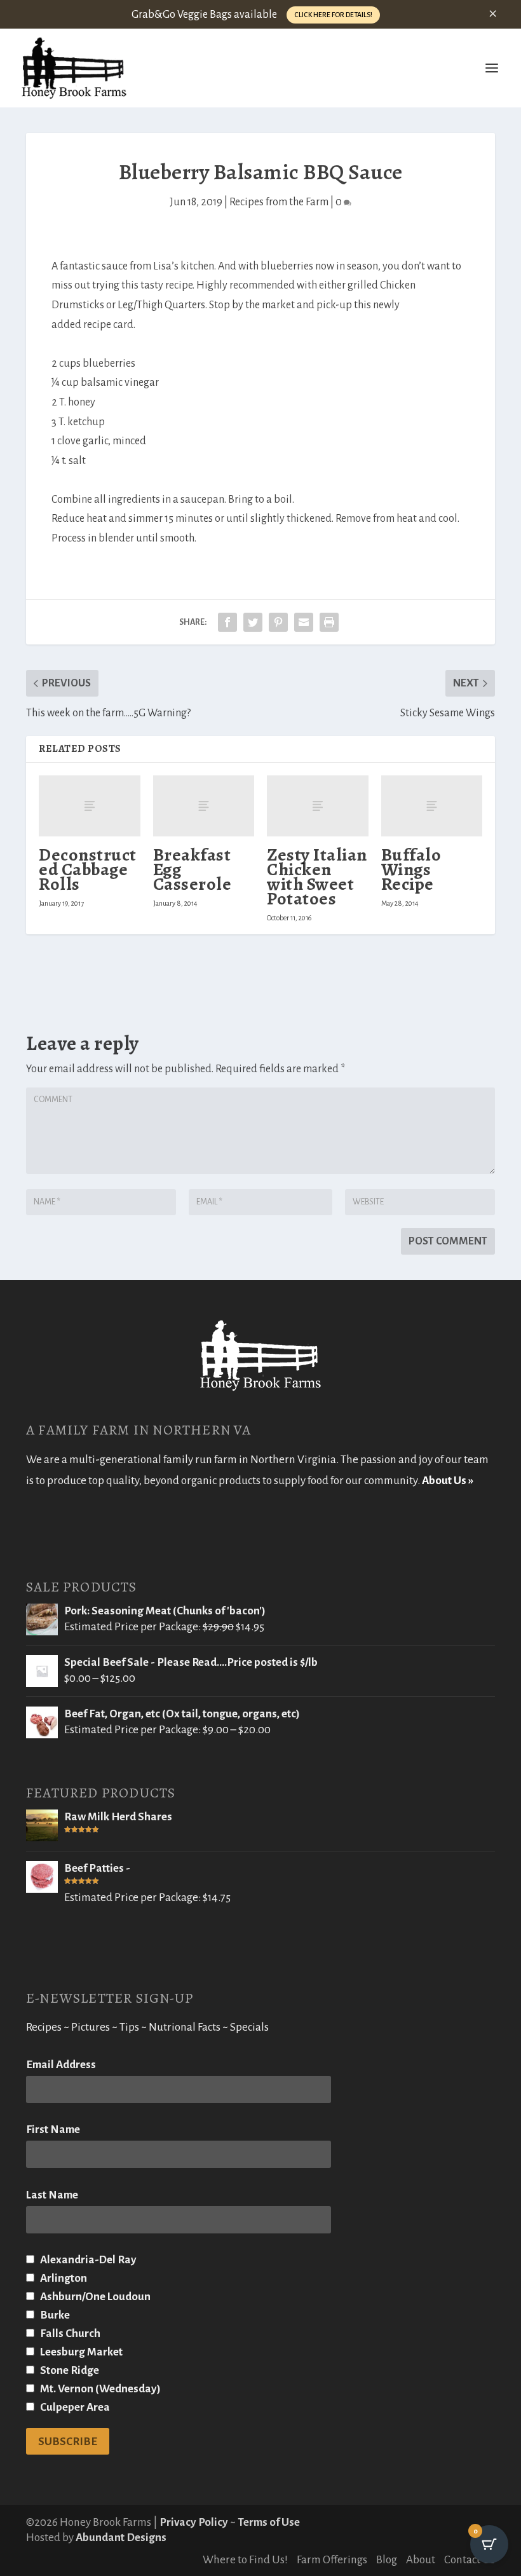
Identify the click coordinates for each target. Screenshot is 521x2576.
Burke (54, 2315)
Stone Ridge (69, 2370)
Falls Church (69, 2334)
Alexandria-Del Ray (87, 2260)
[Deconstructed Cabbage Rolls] (90, 806)
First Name (53, 2130)
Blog (387, 2560)
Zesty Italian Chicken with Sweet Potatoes (317, 877)
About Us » (448, 1481)
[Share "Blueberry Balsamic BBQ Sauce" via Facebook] (227, 622)
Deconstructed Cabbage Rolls (88, 869)
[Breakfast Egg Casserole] (204, 806)
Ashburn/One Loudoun (94, 2297)
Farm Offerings (332, 2560)
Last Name (52, 2195)
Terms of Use (269, 2522)
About (421, 2560)
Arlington (63, 2278)
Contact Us (470, 2560)
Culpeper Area (74, 2407)
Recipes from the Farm (279, 202)
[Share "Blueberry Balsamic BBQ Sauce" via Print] (329, 622)
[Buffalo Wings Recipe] (432, 806)
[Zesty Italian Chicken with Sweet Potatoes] (318, 806)
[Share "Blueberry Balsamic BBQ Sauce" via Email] (304, 622)
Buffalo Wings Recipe (411, 869)
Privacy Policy (194, 2522)
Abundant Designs (121, 2538)
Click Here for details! (333, 15)
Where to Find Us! (245, 2560)
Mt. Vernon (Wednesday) (99, 2389)
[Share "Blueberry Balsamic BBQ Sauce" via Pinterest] (278, 622)
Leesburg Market (80, 2352)
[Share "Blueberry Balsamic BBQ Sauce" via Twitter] (253, 622)
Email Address (61, 2065)
